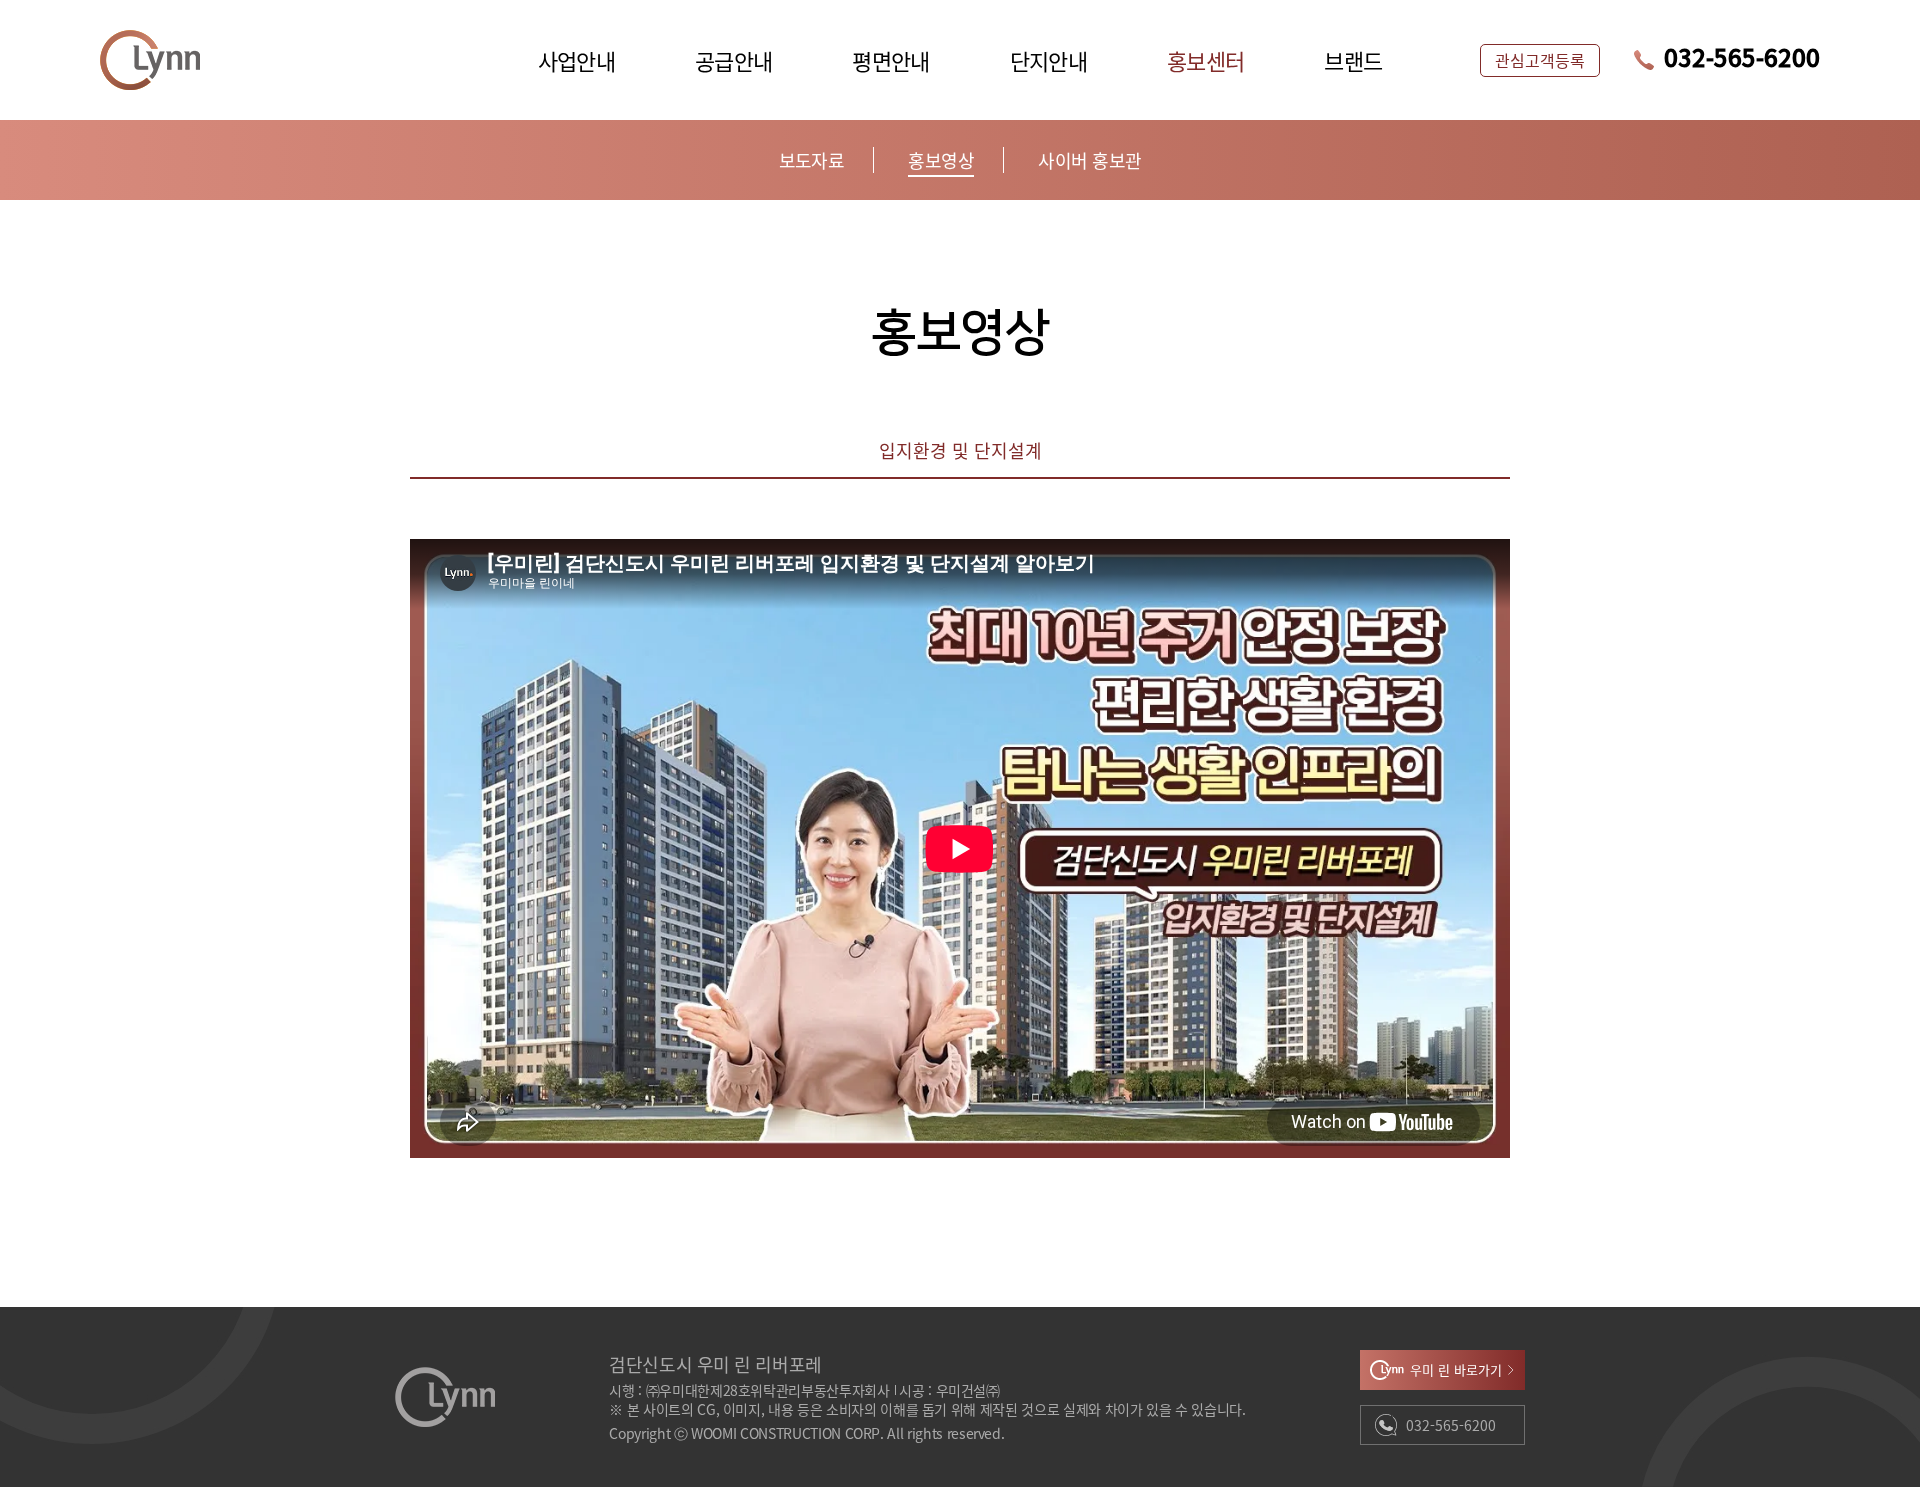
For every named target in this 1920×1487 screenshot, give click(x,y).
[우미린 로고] (150, 60)
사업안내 (576, 60)
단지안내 (1048, 60)
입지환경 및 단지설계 (960, 451)
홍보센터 (1205, 60)
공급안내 (733, 60)
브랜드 (1353, 60)
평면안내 (890, 60)
